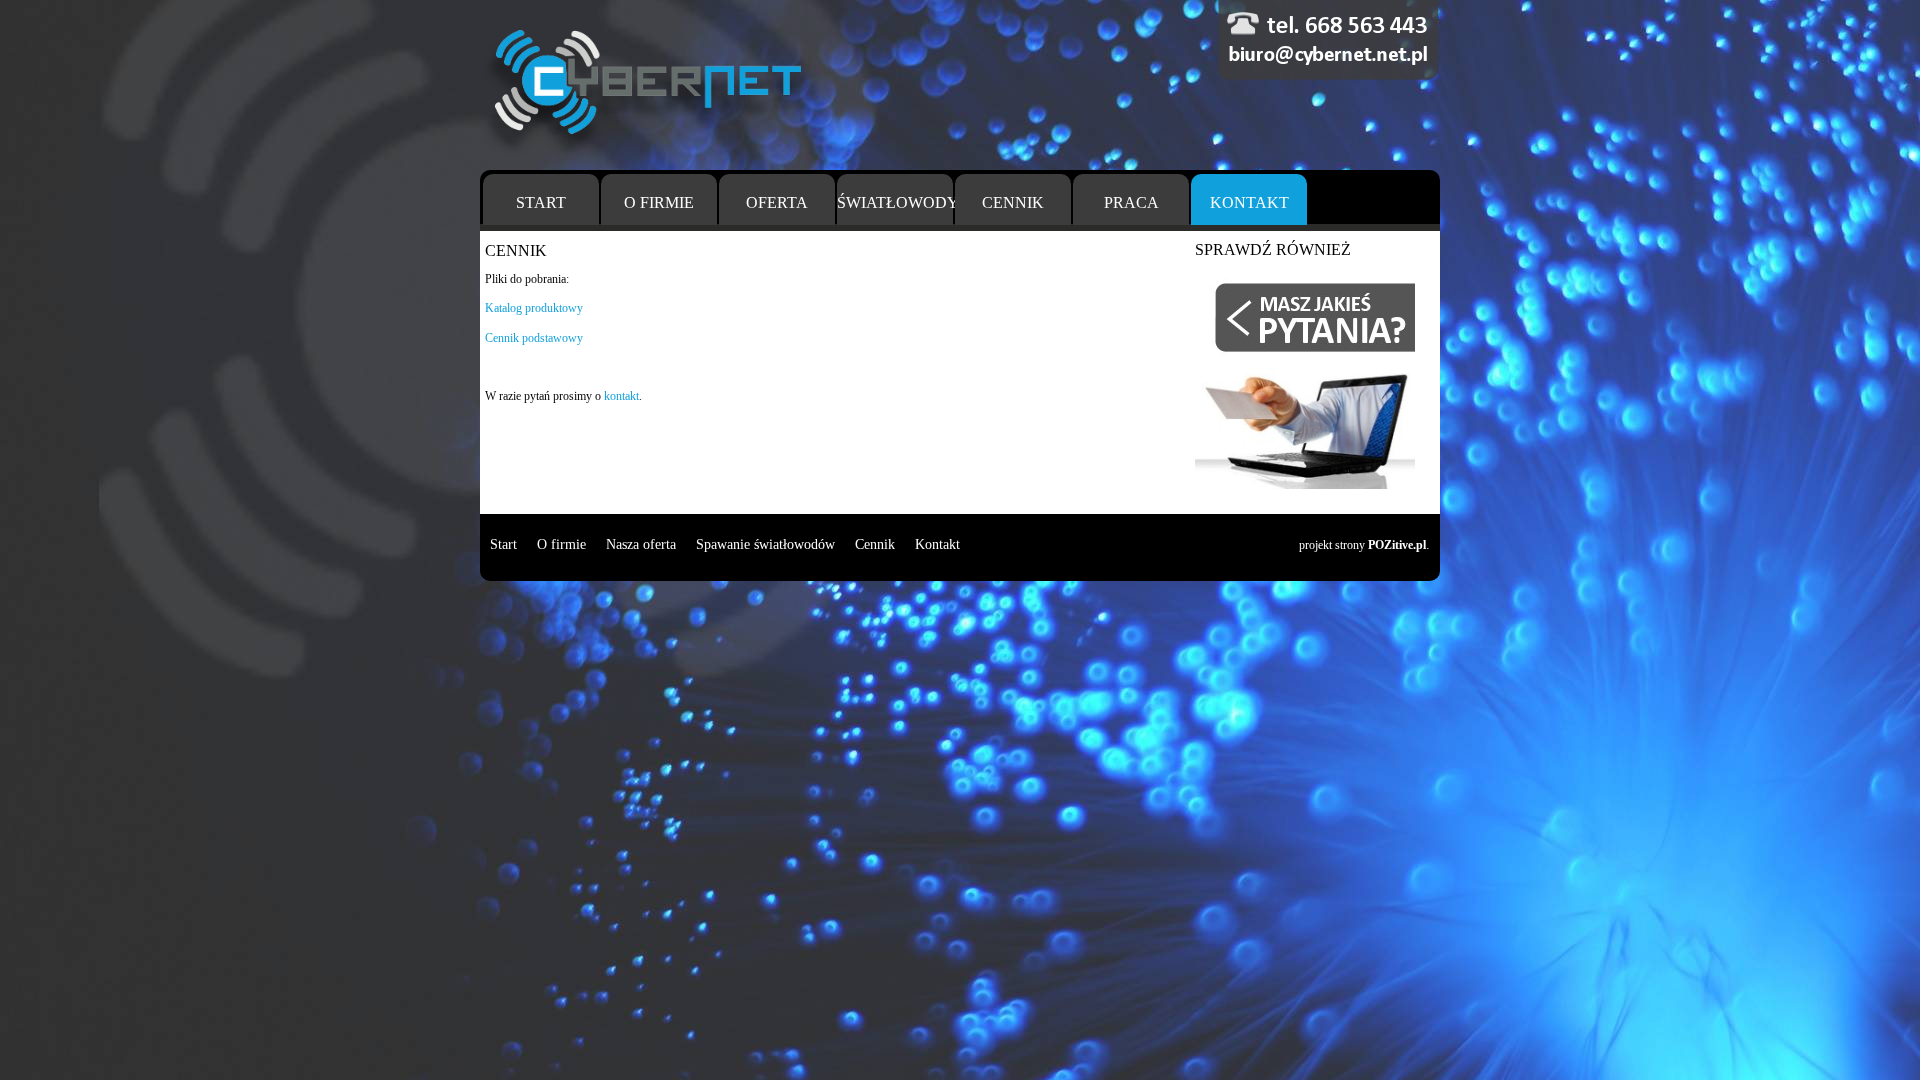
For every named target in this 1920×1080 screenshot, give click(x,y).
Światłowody (895, 202)
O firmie (659, 202)
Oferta (777, 202)
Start (541, 202)
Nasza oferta (641, 544)
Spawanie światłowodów (765, 544)
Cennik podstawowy (534, 338)
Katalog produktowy (534, 308)
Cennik (1013, 202)
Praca (1131, 202)
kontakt (621, 396)
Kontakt (1249, 202)
